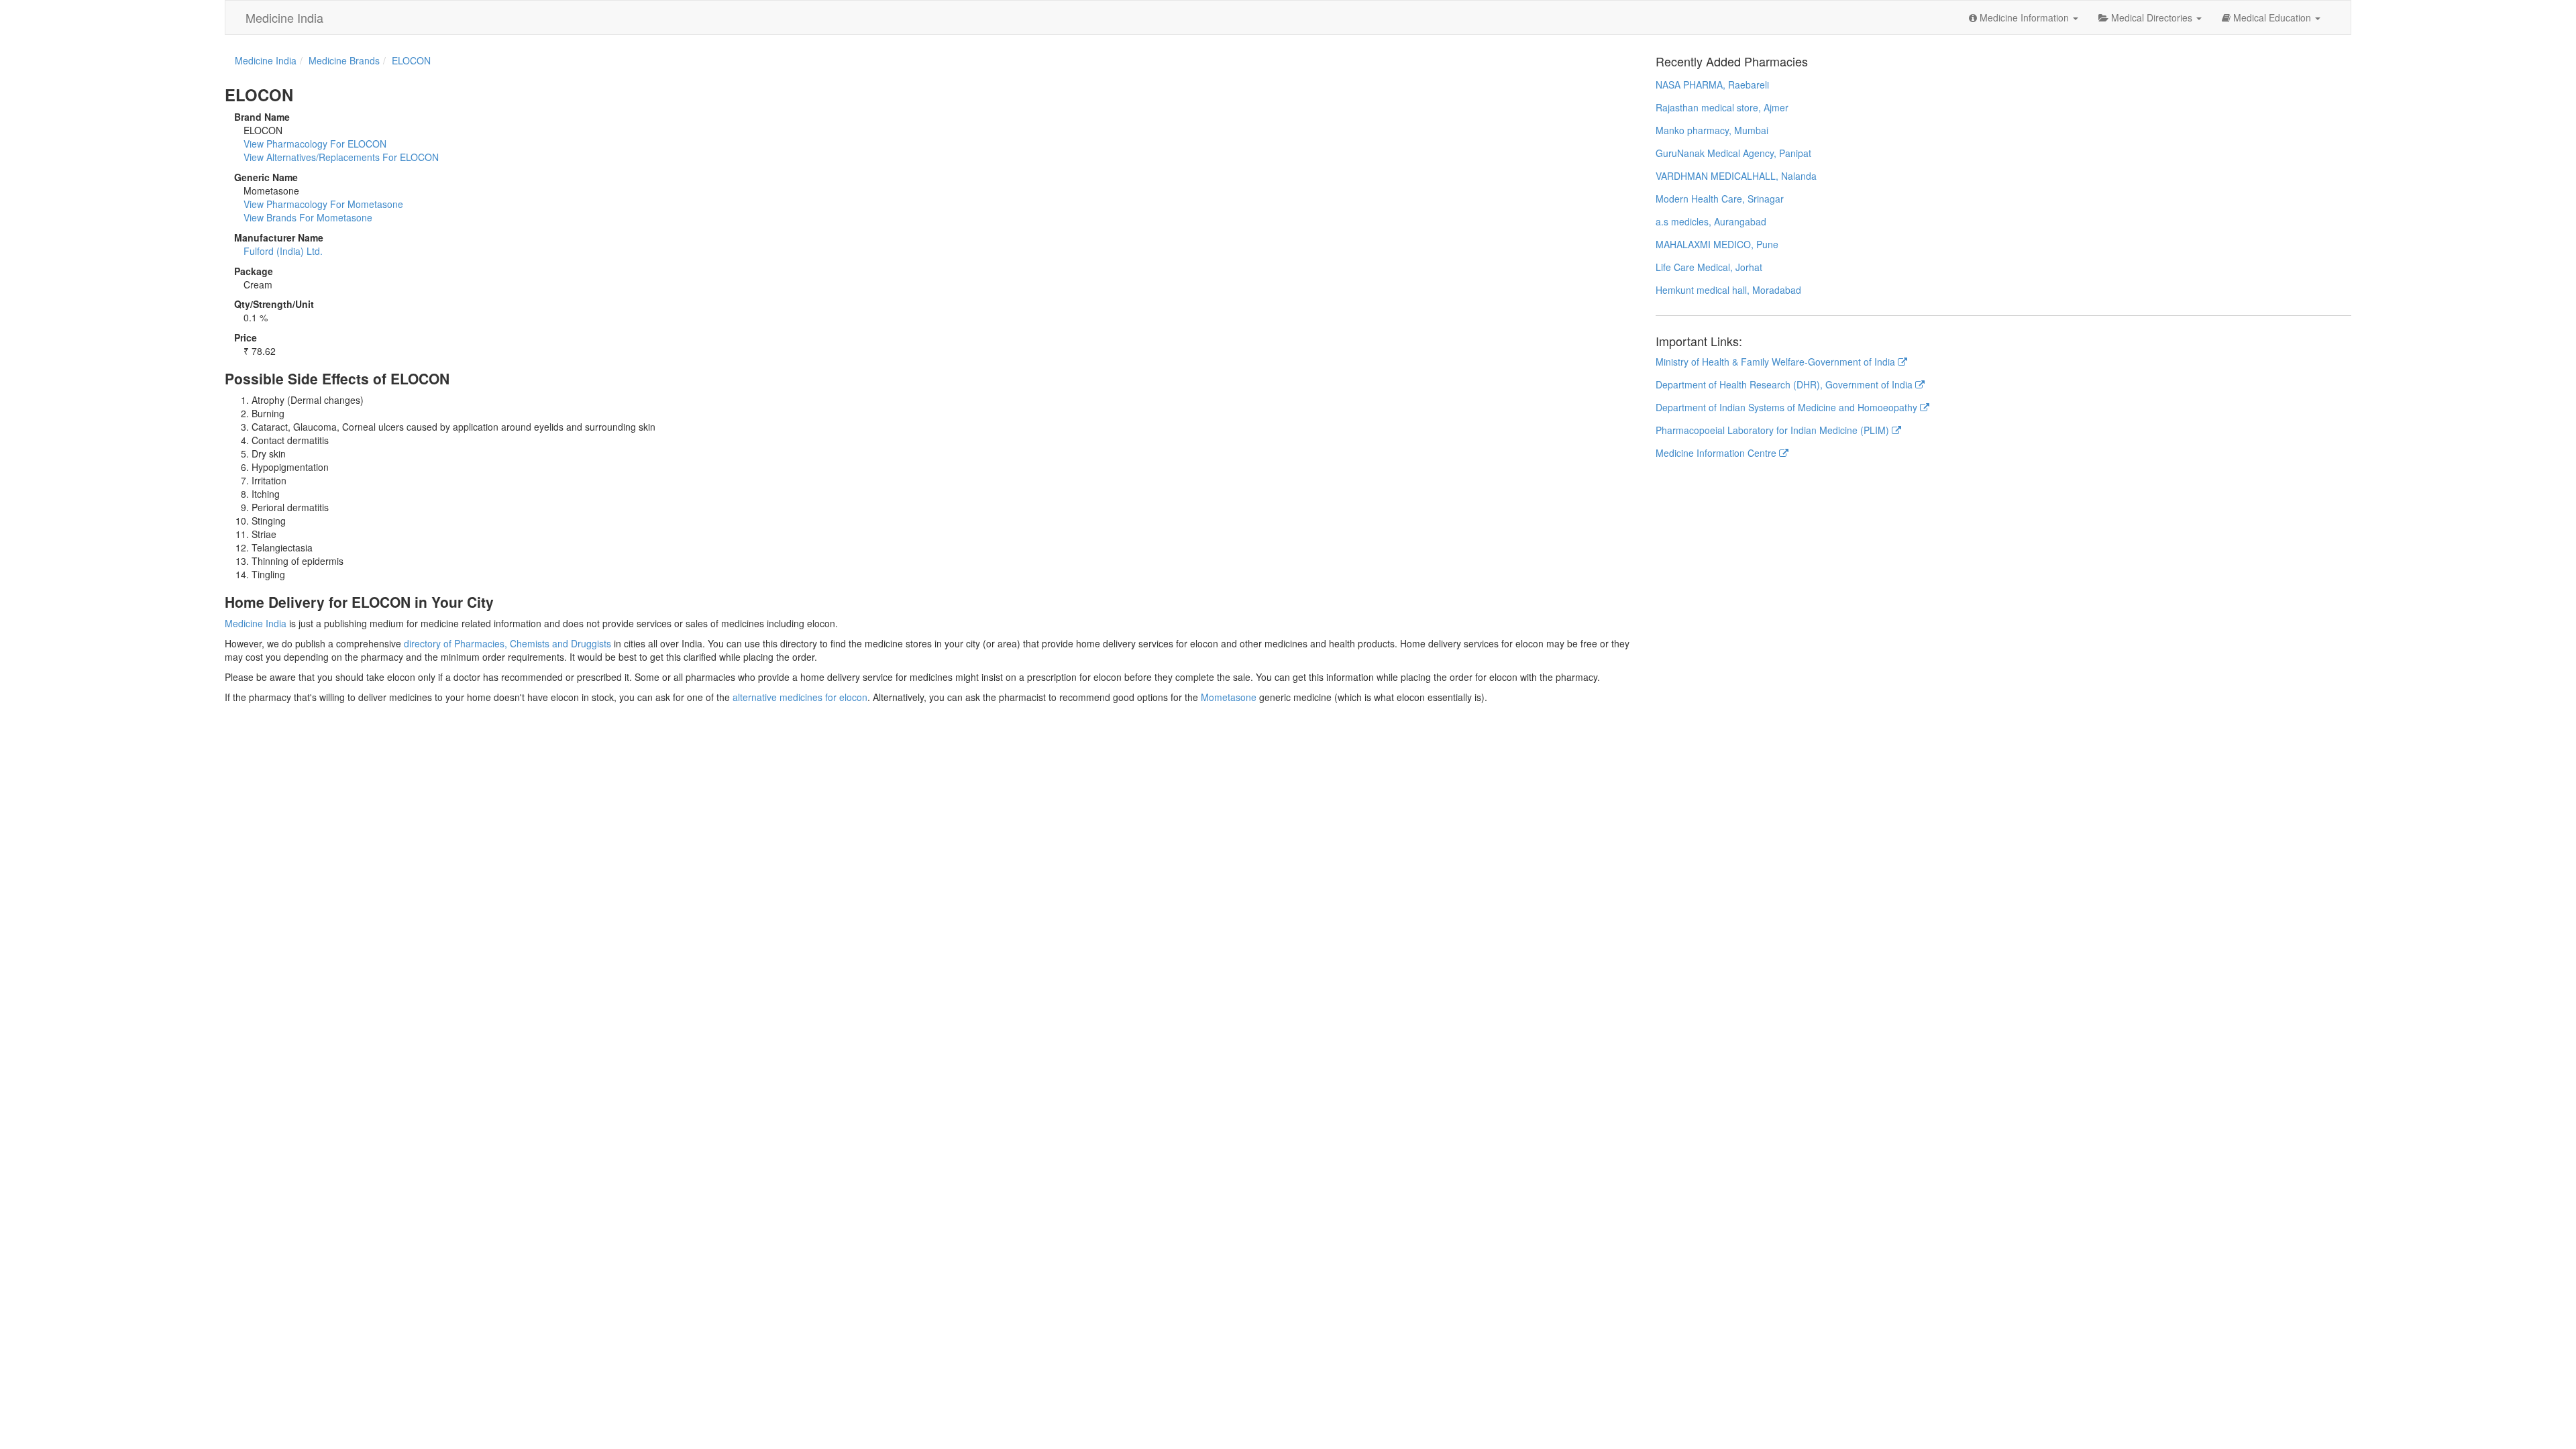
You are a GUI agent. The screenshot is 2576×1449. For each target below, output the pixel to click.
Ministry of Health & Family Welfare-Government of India (1777, 362)
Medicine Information (2024, 17)
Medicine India (284, 17)
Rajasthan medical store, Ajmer (1722, 107)
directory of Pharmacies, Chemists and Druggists (507, 643)
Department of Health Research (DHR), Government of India (1785, 384)
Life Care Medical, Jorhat (1709, 267)
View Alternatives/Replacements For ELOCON (341, 157)
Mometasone (1229, 697)
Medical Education (2272, 17)
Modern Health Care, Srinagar (1720, 199)
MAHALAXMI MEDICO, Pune (1717, 244)
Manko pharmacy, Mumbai (1712, 130)
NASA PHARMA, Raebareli (1712, 85)
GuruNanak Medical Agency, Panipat (1733, 153)
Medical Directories (2152, 17)
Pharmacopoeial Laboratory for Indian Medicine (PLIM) (1774, 430)
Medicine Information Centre (1717, 453)
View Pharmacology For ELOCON (315, 144)
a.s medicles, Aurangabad (1711, 221)
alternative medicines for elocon (800, 697)
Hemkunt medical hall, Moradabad (1728, 290)
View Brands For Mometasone (308, 217)
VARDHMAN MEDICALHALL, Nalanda (1736, 176)
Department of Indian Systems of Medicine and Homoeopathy (1788, 407)
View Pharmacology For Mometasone (323, 204)
